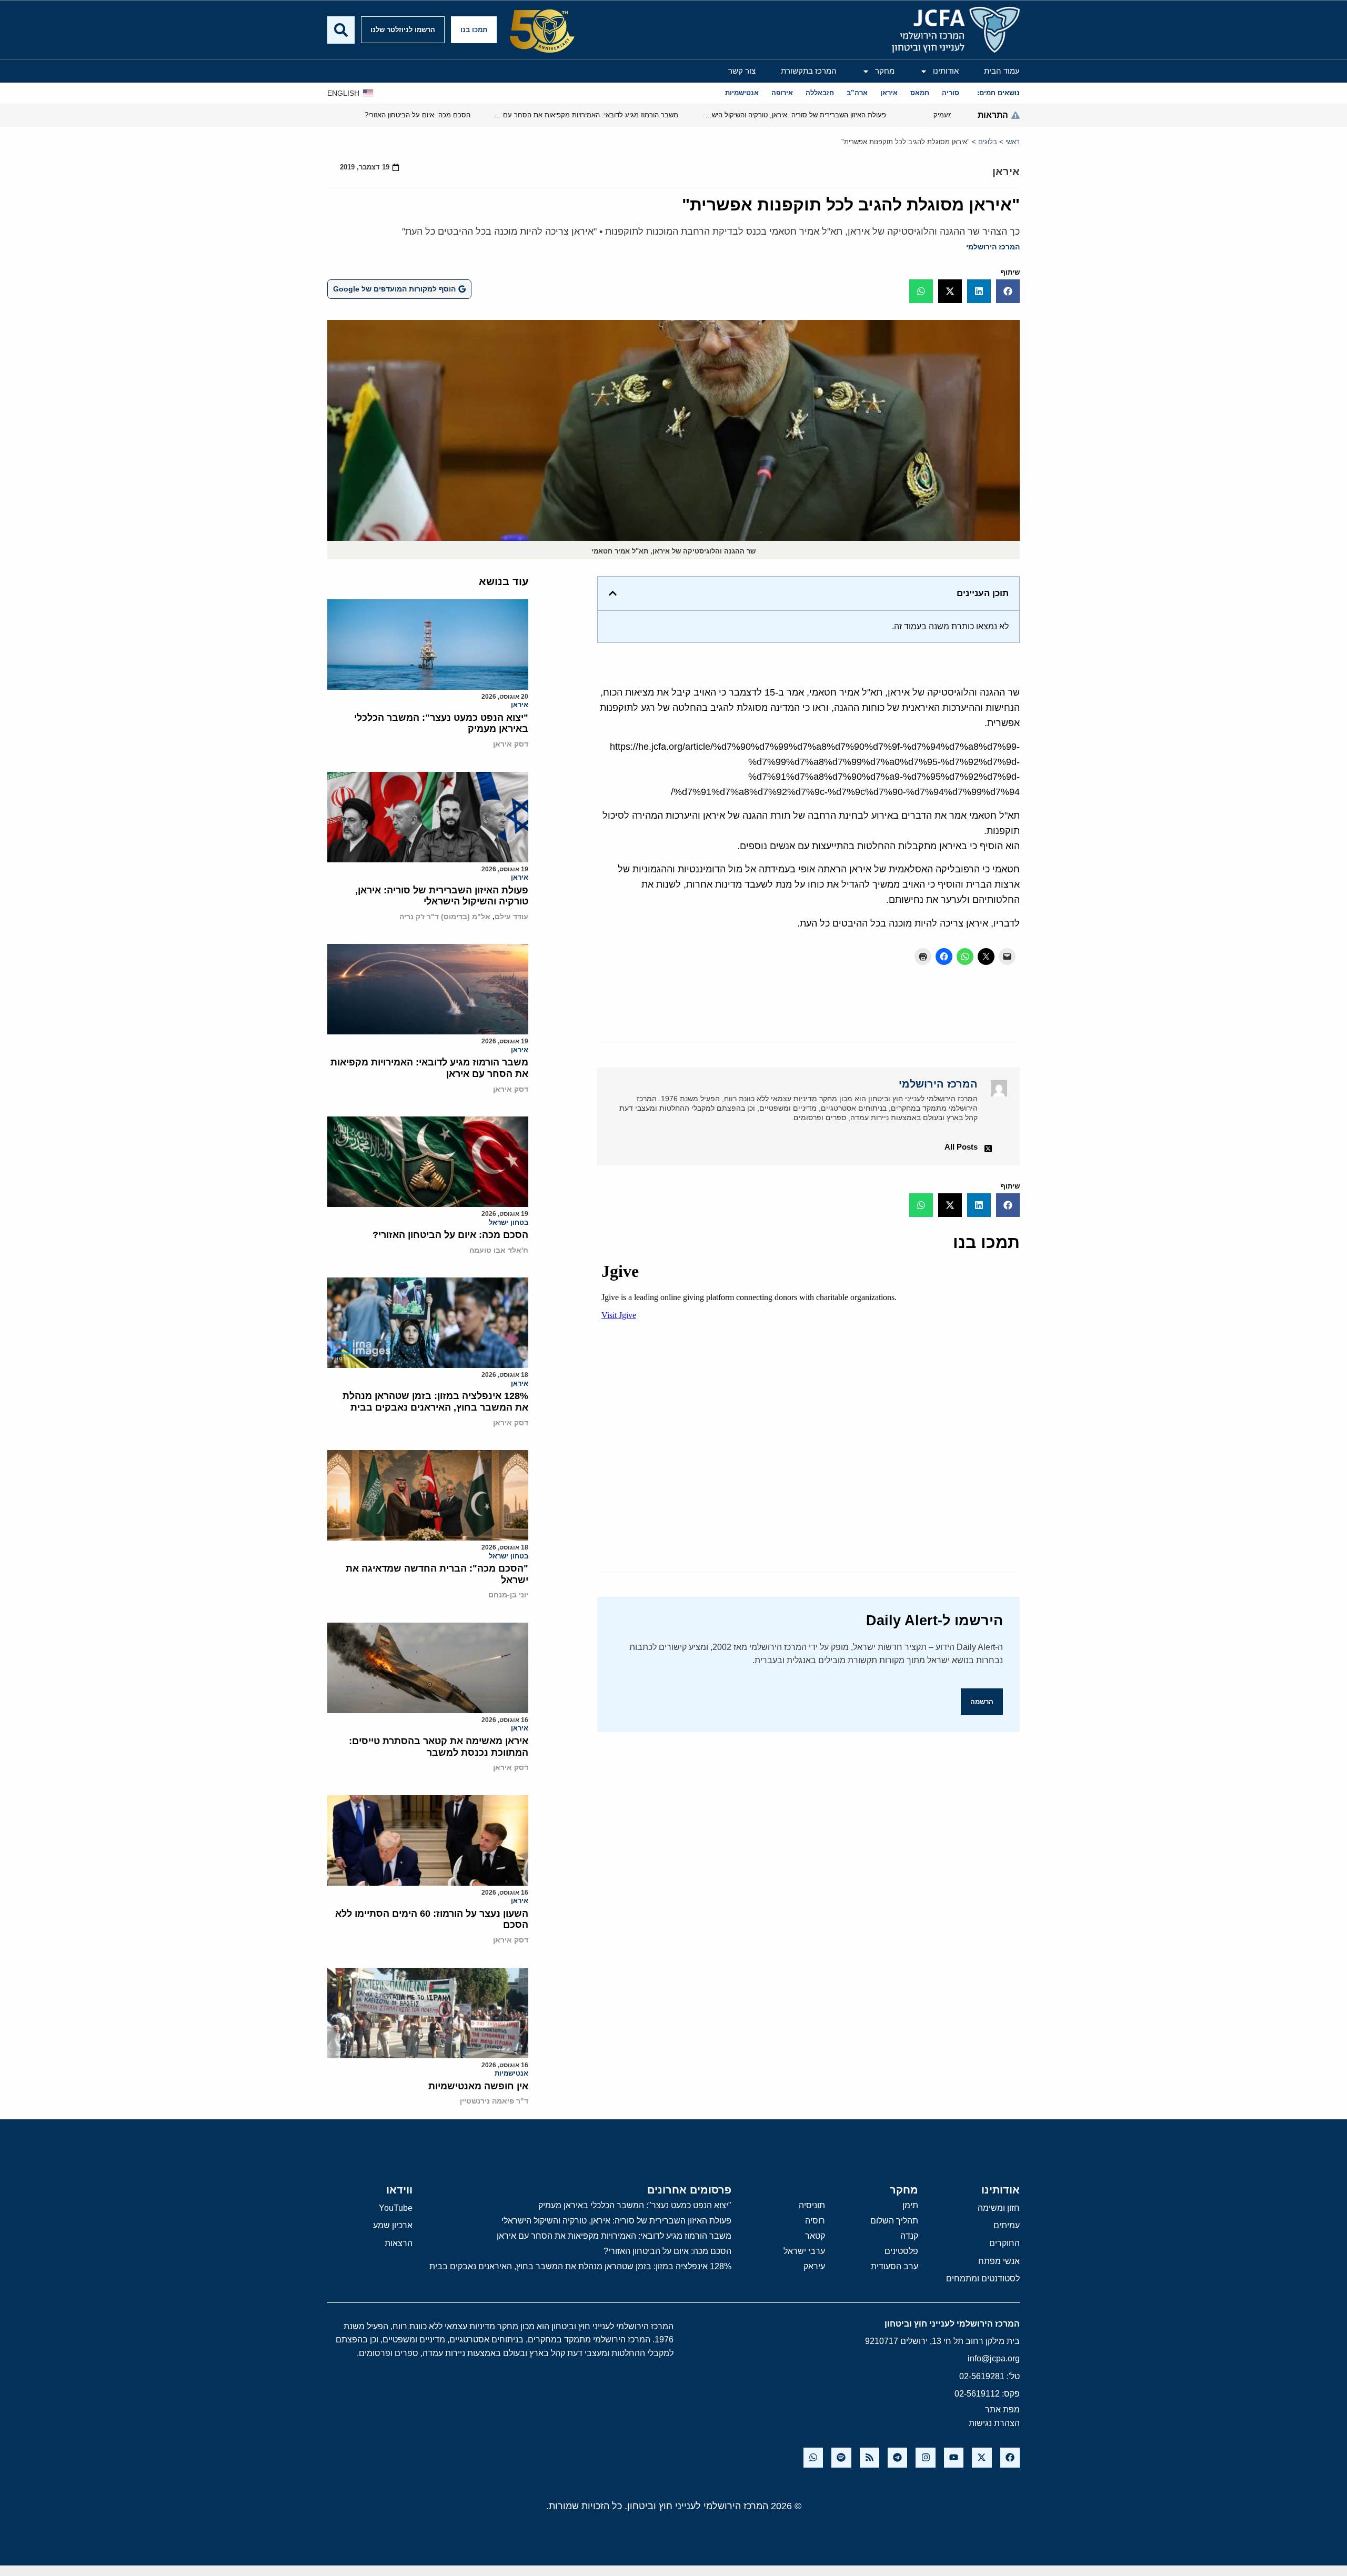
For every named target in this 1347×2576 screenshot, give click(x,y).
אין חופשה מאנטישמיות (478, 2086)
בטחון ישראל (509, 1222)
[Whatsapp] (813, 2457)
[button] (1008, 291)
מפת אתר (1002, 2409)
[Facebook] (1010, 2457)
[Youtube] (954, 2457)
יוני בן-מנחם (508, 1595)
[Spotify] (841, 2457)
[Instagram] (925, 2457)
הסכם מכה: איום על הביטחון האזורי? (450, 1235)
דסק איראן (511, 744)
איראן (1006, 172)
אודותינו (946, 71)
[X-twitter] (982, 2457)
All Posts (961, 1147)
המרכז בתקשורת (809, 71)
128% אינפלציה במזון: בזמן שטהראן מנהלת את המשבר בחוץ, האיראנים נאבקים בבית (435, 1402)
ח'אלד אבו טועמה (499, 1250)
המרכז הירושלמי (993, 247)
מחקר (885, 71)
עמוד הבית (1002, 71)
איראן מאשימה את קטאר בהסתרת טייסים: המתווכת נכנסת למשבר (439, 1747)
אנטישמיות (511, 2073)
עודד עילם (511, 917)
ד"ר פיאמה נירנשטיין (494, 2101)
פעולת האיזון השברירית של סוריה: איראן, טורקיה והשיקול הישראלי (442, 896)
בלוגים (988, 142)
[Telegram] (897, 2457)
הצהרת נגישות (994, 2423)
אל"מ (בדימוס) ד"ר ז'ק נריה (445, 917)
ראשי (1013, 142)
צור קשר (742, 71)
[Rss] (869, 2457)
